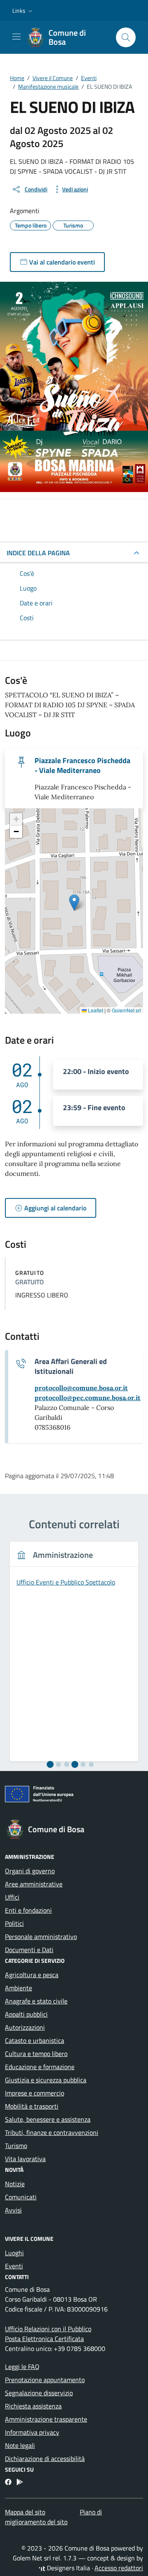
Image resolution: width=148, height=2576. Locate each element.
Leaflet (95, 1010)
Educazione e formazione (40, 2067)
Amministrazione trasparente (46, 2419)
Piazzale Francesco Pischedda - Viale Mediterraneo (82, 766)
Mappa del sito (25, 2512)
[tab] (50, 1765)
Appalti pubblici (26, 2014)
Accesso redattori (119, 2568)
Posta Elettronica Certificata (44, 2339)
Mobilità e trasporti (32, 2106)
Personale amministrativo (41, 1937)
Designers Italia (68, 2568)
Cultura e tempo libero (36, 2054)
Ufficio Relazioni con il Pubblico (48, 2329)
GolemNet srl (126, 1010)
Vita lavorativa (25, 2159)
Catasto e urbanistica (35, 2040)
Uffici (12, 1897)
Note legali (20, 2445)
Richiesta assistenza (33, 2406)
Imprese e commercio (35, 2093)
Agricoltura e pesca (32, 1975)
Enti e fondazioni (28, 1910)
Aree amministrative (34, 1884)
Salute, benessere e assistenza (48, 2119)
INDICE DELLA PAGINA (38, 553)
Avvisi (13, 2210)
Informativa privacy (32, 2432)
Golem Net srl (32, 2558)
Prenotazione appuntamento (45, 2380)
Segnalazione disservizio (39, 2393)
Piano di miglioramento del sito (53, 2517)
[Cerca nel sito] (126, 37)
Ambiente (18, 1988)
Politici (14, 1923)
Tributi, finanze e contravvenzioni (52, 2132)
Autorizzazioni (25, 2027)
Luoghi (14, 2253)
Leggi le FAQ (22, 2367)
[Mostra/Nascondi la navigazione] (16, 37)
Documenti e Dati (29, 1950)
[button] (23, 11)
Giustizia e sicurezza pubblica (46, 2080)
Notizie (15, 2184)
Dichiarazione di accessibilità (45, 2459)
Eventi (14, 2266)
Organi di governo (30, 1871)
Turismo (16, 2146)
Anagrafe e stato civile (36, 2001)
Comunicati (21, 2197)
